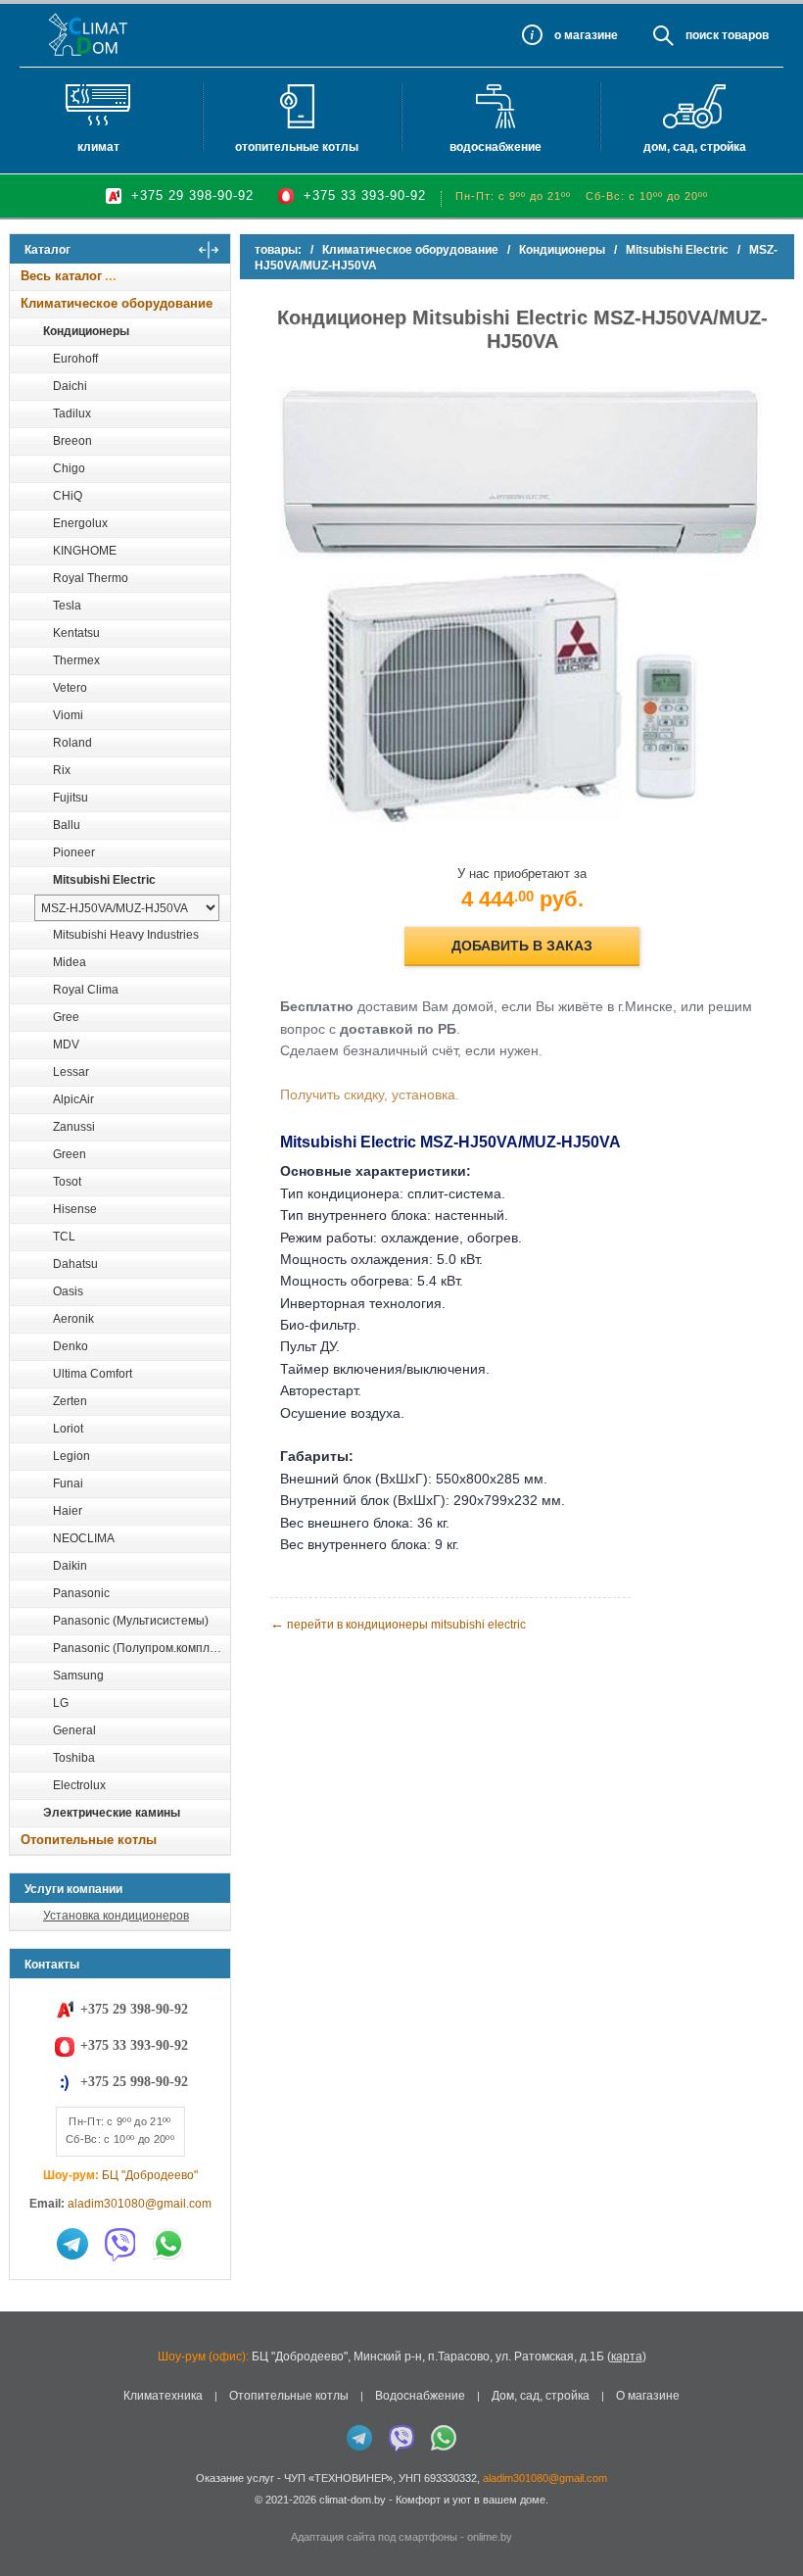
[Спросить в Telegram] (72, 2244)
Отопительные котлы (297, 147)
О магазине (648, 2396)
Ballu (67, 825)
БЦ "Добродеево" (150, 2175)
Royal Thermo (91, 578)
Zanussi (74, 1127)
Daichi (70, 386)
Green (70, 1154)
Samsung (78, 1676)
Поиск (702, 35)
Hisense (75, 1209)
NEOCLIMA (84, 1538)
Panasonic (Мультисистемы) (131, 1621)
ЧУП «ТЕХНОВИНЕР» (338, 2478)
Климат (98, 147)
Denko (71, 1346)
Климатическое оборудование (117, 303)
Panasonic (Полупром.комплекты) (141, 1648)
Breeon (72, 441)
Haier (68, 1511)
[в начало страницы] (768, 2516)
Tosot (67, 1182)
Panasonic (81, 1593)
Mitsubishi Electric (104, 880)
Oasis (68, 1291)
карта (627, 2357)
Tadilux (72, 413)
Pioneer (74, 852)
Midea (70, 962)
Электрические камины (112, 1813)
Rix (62, 770)
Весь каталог (61, 276)
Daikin (70, 1566)
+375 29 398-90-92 (192, 195)
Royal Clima (86, 990)
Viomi (68, 715)
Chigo (69, 468)
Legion (71, 1456)
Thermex (76, 660)
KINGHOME (85, 551)
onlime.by (490, 2537)
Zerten (70, 1401)
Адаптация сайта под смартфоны (374, 2537)
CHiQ (68, 496)
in (27, 2514)
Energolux (80, 523)
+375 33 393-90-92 (365, 195)
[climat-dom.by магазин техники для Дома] (89, 34)
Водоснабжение (496, 147)
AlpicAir (73, 1099)
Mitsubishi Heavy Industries (126, 935)
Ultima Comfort (93, 1374)
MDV (66, 1045)
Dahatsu (75, 1264)
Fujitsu (71, 798)
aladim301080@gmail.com (140, 2204)
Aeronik (73, 1319)
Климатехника (163, 2396)
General (74, 1730)
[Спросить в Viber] (120, 2244)
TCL (64, 1237)
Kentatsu (76, 633)
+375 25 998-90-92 (134, 2082)
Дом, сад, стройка (695, 147)
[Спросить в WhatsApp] (168, 2244)
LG (61, 1703)
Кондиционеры (86, 331)
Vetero (70, 688)
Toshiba (74, 1758)
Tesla (67, 606)
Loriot (68, 1429)
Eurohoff (75, 359)
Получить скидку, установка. (370, 1094)
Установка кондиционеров (116, 1916)
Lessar (71, 1072)
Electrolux (79, 1785)
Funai (68, 1483)
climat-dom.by (353, 2500)
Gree (66, 1017)
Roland (72, 743)
